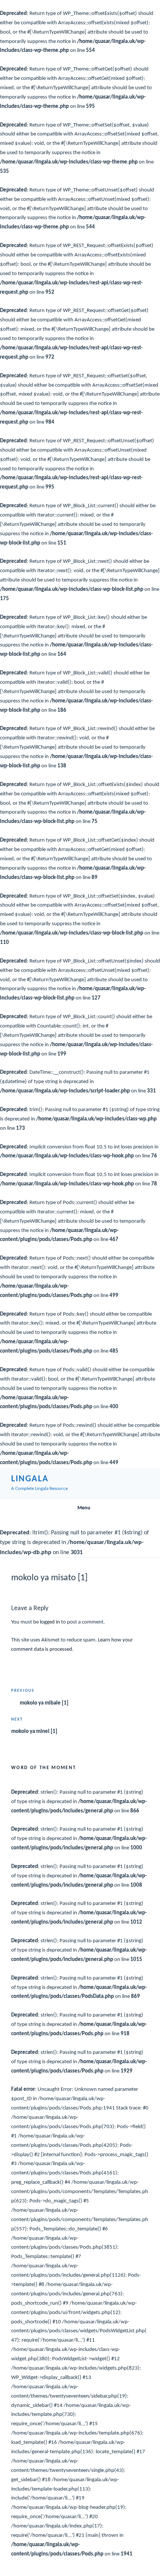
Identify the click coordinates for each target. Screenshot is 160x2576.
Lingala (30, 1479)
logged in (50, 1622)
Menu (84, 1508)
